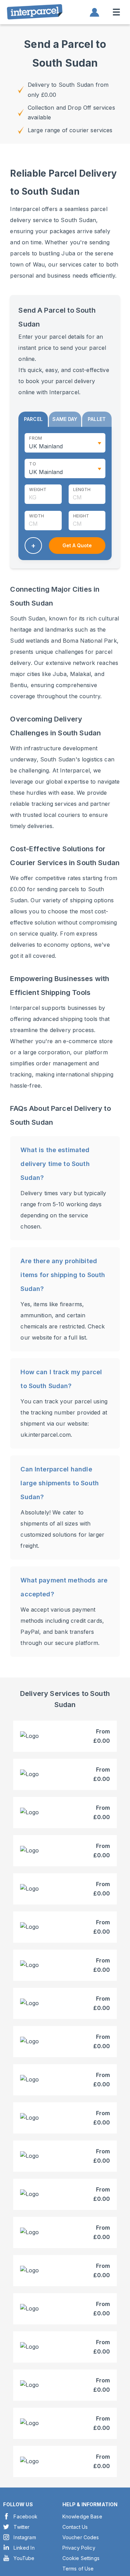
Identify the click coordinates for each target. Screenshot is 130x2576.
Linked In (24, 2548)
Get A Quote (77, 545)
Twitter (21, 2527)
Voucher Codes (81, 2537)
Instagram (25, 2537)
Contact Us (75, 2527)
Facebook (25, 2516)
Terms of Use (78, 2569)
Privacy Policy (79, 2548)
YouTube (24, 2558)
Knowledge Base (82, 2516)
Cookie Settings (81, 2558)
